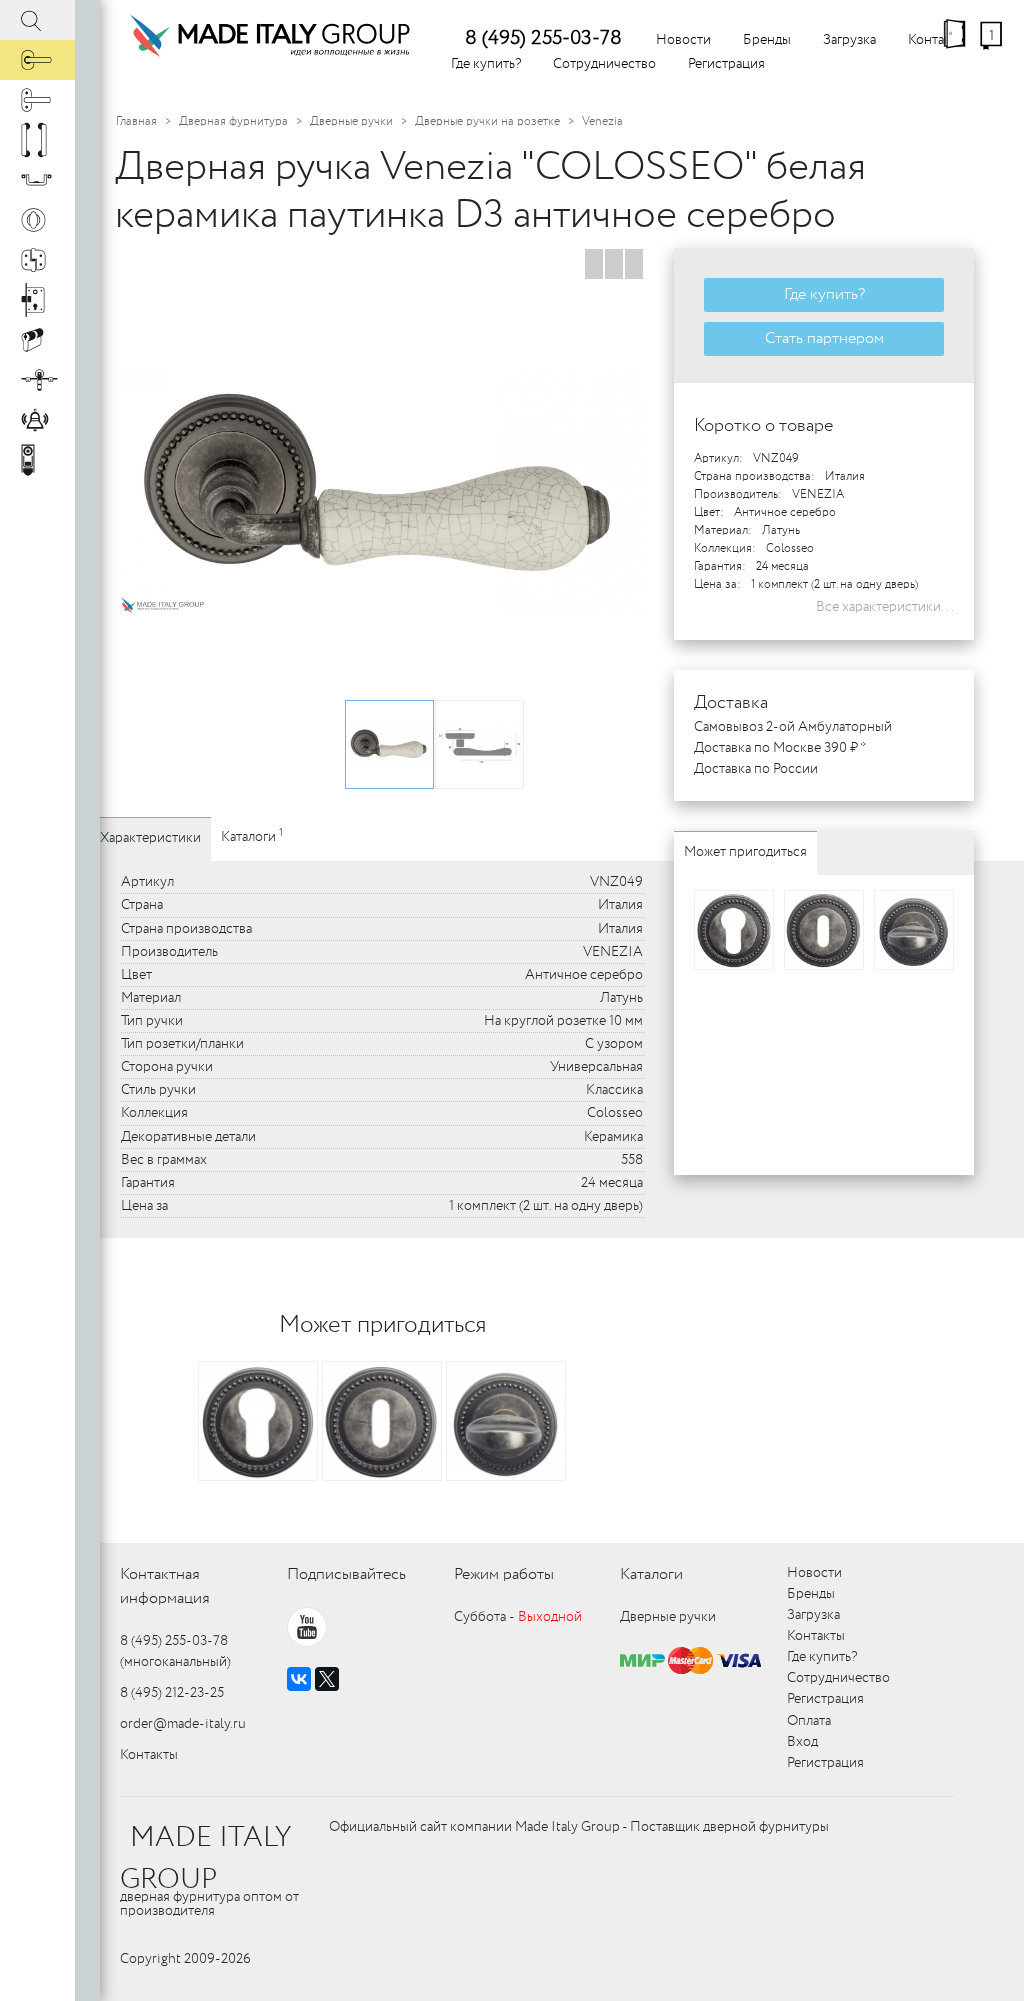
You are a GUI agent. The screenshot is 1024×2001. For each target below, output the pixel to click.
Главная (136, 121)
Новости (683, 40)
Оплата (809, 1721)
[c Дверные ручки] (37, 60)
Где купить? (486, 64)
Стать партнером (824, 338)
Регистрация (726, 64)
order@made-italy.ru (183, 1724)
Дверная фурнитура (233, 121)
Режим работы (504, 1574)
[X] (327, 1679)
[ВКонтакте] (299, 1679)
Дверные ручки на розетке (487, 121)
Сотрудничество (604, 64)
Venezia (602, 121)
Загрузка (849, 40)
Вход (802, 1742)
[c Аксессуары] (37, 420)
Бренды (767, 40)
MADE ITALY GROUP (205, 1859)
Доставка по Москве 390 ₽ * (780, 748)
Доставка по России (756, 769)
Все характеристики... (885, 607)
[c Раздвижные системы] (37, 380)
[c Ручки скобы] (37, 140)
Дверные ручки (351, 121)
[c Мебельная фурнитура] (37, 180)
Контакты (149, 1755)
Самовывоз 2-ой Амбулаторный (793, 727)
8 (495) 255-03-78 (543, 38)
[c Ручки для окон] (37, 100)
